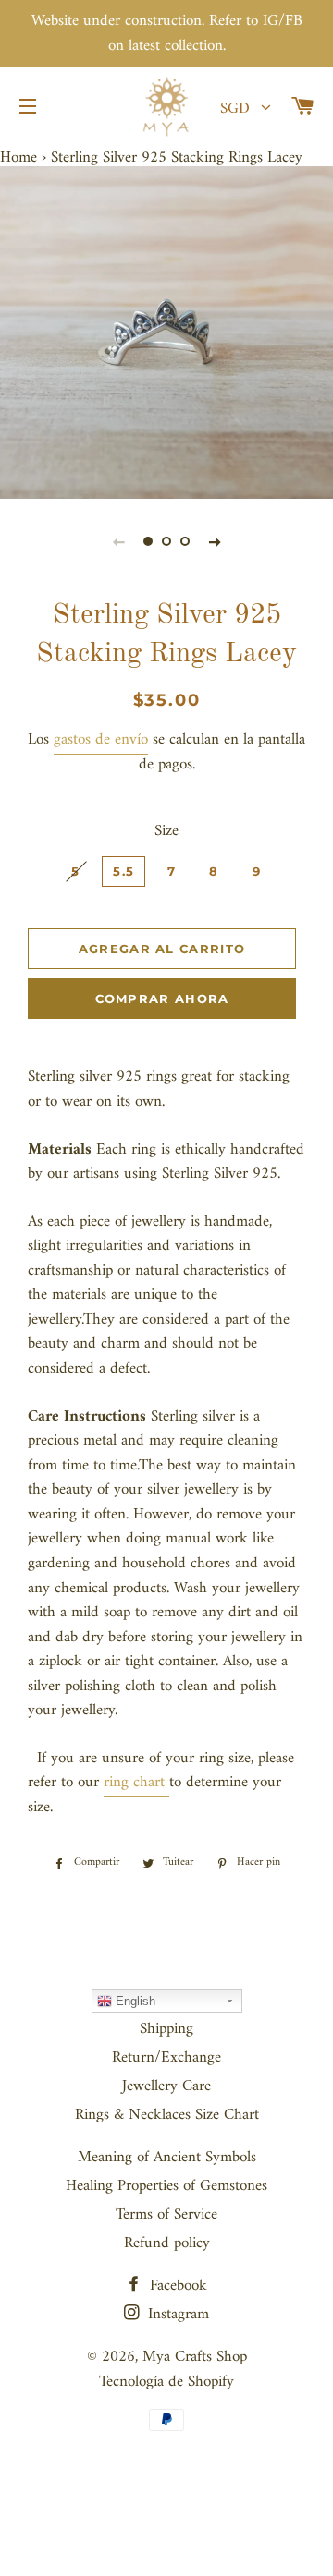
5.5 (123, 871)
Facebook (176, 2286)
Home (18, 158)
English (134, 2001)
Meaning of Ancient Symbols (167, 2158)
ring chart (134, 1783)
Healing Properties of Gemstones (166, 2186)
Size (166, 832)
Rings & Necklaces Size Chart (167, 2115)
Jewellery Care (166, 2086)
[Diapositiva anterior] (118, 542)
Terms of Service (166, 2215)
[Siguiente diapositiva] (215, 542)
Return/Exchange (166, 2058)
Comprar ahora (162, 998)
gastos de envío (101, 740)
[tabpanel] (166, 333)
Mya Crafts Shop (195, 2357)
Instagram (176, 2315)
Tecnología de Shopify (166, 2382)
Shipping (166, 2029)
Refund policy (167, 2243)
